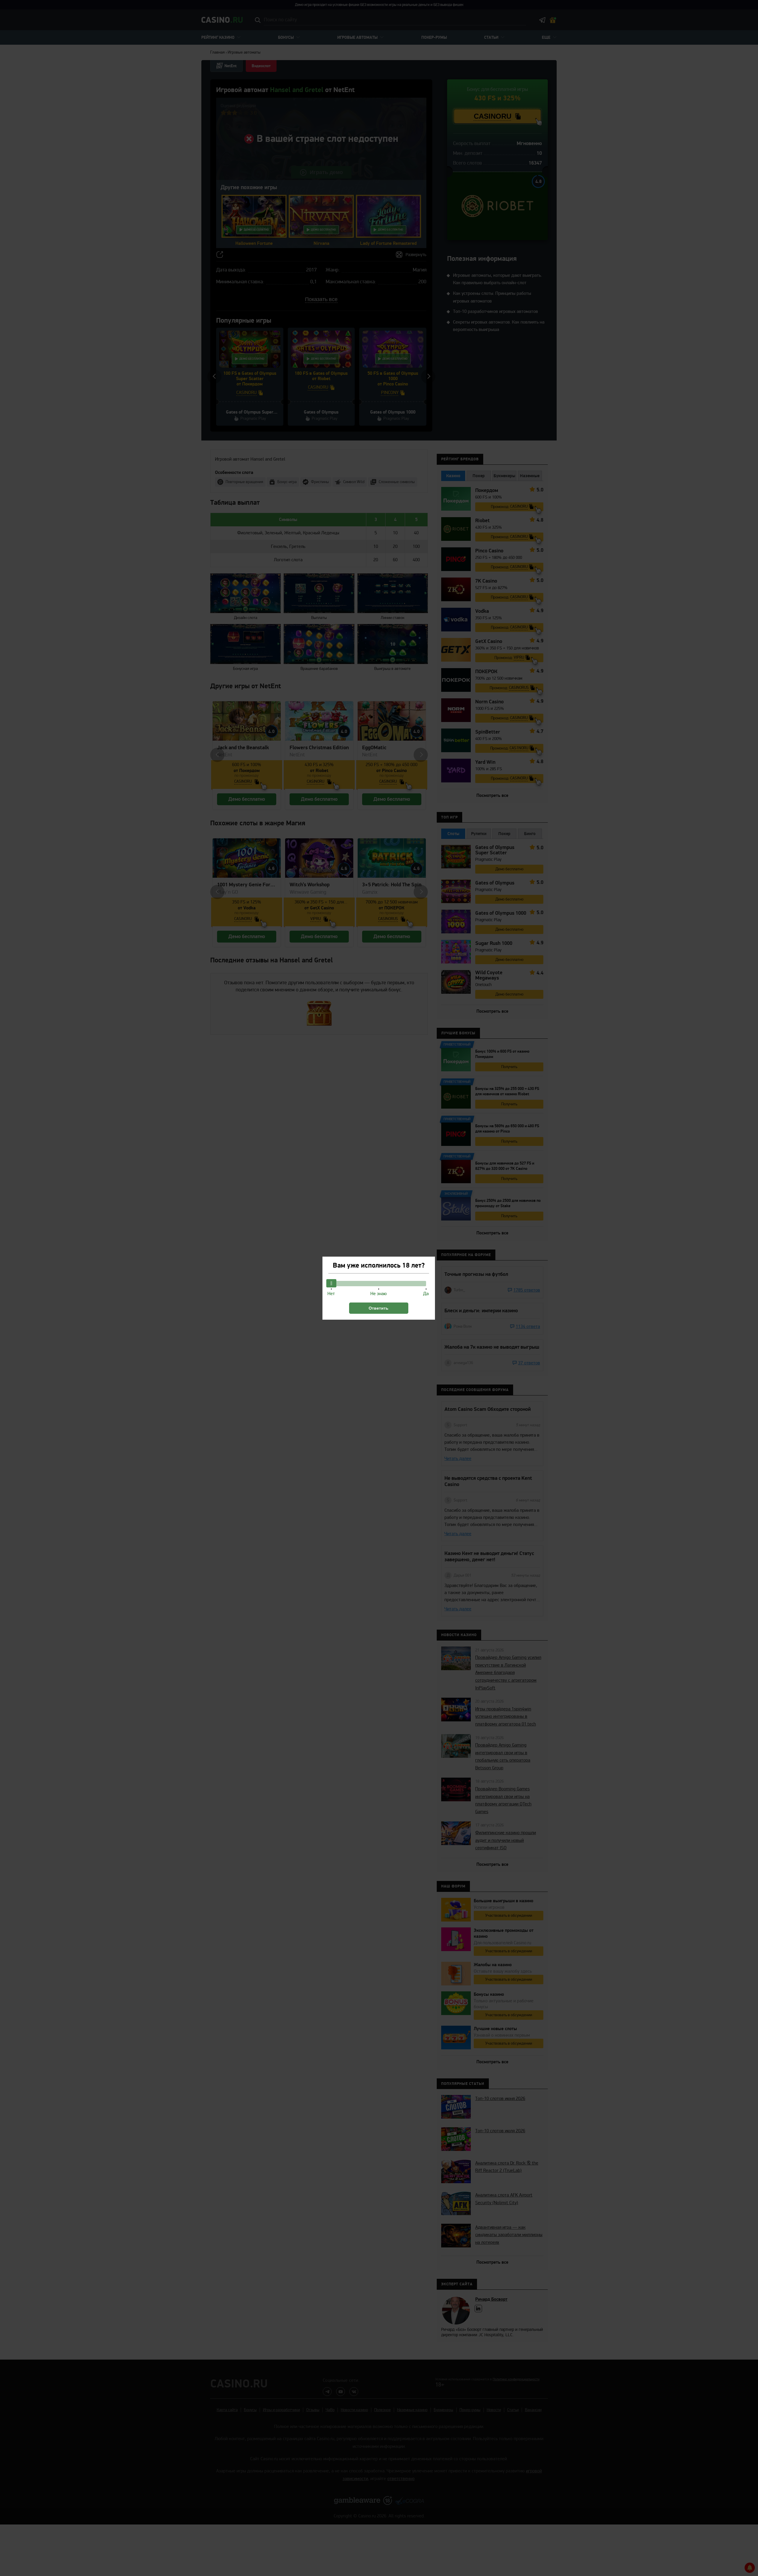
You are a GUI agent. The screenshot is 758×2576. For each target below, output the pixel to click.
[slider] (331, 1283)
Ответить (379, 1308)
